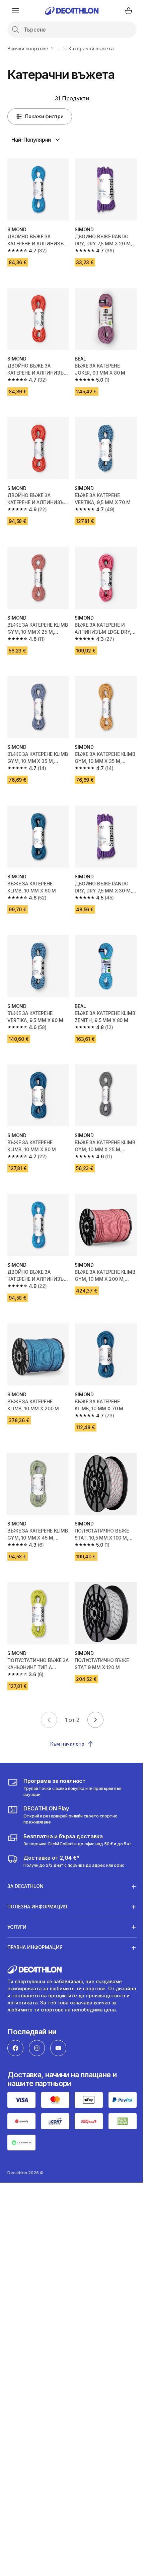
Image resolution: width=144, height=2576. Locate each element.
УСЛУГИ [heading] (17, 1903)
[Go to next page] (95, 1720)
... (58, 48)
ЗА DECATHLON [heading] (25, 1862)
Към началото (67, 1744)
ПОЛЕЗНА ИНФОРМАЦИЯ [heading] (37, 1882)
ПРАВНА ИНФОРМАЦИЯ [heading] (35, 1923)
